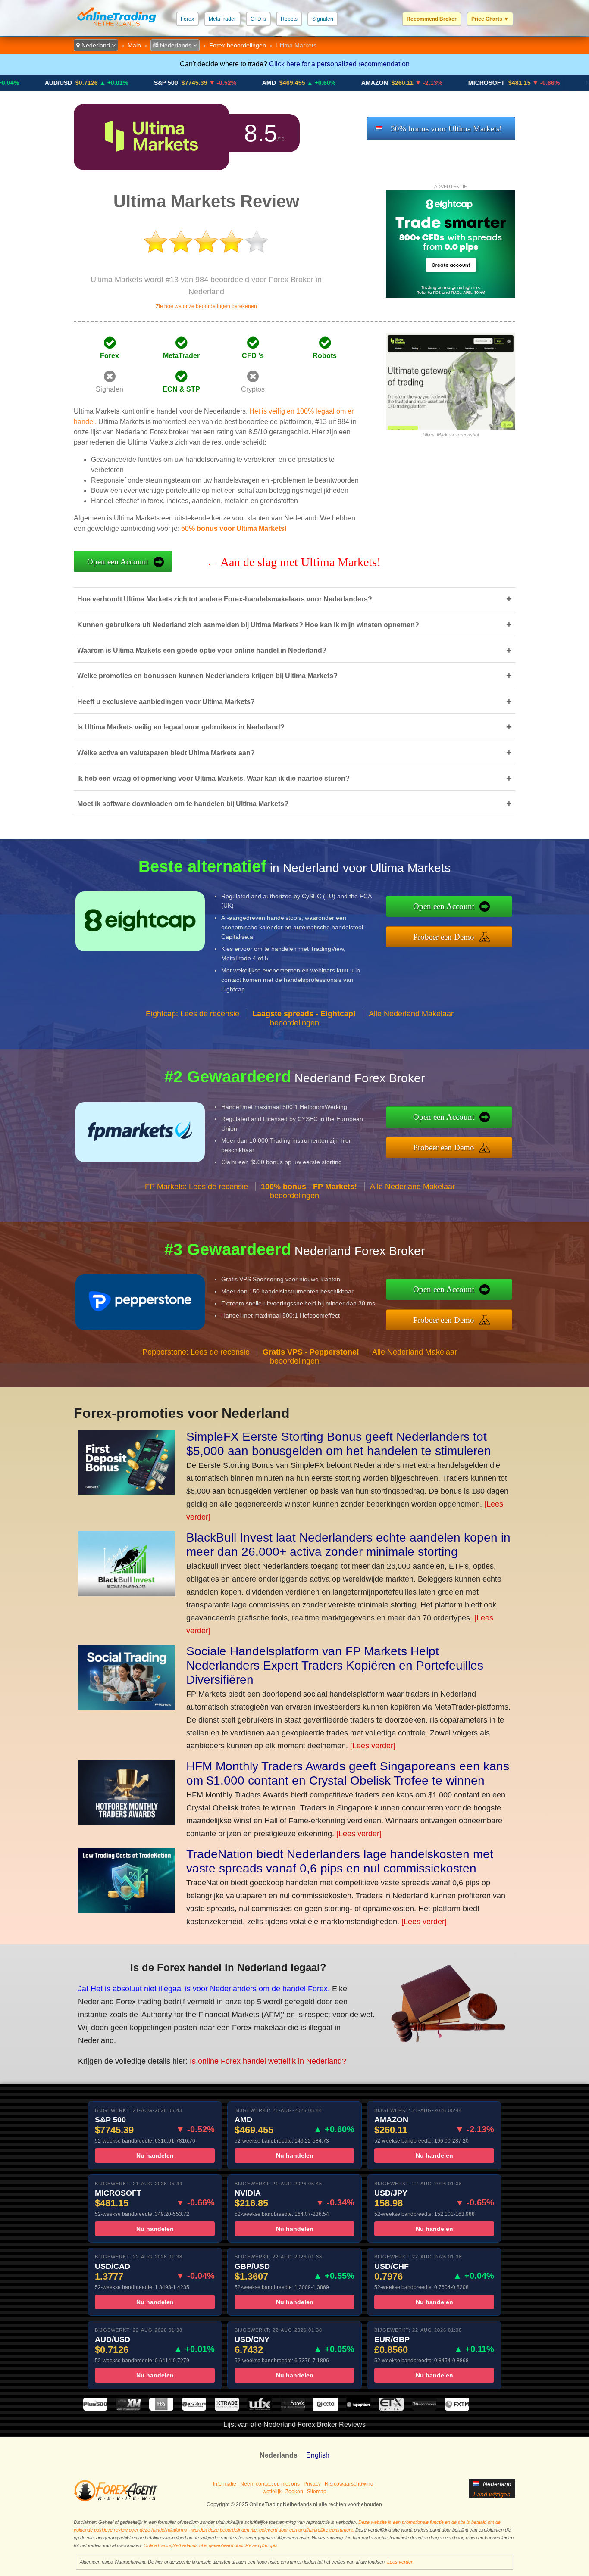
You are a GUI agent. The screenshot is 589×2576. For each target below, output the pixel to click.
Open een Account (118, 562)
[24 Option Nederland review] (424, 2408)
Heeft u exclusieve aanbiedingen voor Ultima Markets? (294, 702)
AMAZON (310, 83)
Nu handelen (155, 2155)
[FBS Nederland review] (161, 2408)
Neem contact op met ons (270, 2484)
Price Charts (490, 19)
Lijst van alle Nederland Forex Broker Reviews (294, 2425)
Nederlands (176, 45)
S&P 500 (101, 83)
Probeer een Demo (444, 937)
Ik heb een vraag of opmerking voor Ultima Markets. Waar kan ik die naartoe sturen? (294, 778)
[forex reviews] (116, 2500)
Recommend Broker (432, 19)
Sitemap (317, 2492)
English (318, 2455)
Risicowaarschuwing (349, 2484)
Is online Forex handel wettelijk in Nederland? (268, 2061)
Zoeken (294, 2492)
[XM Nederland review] (128, 2408)
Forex (187, 19)
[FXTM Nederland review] (457, 2408)
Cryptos (253, 389)
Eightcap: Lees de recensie (193, 1014)
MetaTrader (222, 19)
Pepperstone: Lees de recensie (196, 1352)
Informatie (225, 2484)
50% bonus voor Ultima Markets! (446, 129)
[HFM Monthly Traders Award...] (127, 1822)
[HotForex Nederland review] (293, 2408)
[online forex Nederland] (117, 28)
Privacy (312, 2484)
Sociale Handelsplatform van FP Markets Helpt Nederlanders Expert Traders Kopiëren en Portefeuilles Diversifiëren (335, 1665)
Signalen (323, 19)
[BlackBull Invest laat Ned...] (127, 1594)
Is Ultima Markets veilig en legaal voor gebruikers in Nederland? (294, 727)
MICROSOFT (421, 83)
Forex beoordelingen (238, 45)
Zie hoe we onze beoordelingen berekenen (206, 306)
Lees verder (400, 2562)
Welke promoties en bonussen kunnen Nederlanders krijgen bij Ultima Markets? (294, 676)
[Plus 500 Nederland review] (95, 2408)
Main (134, 45)
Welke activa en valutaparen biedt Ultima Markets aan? (294, 752)
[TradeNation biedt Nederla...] (127, 1910)
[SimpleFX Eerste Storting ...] (127, 1493)
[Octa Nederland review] (326, 2408)
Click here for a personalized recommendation (339, 64)
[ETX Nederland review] (391, 2408)
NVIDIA (531, 83)
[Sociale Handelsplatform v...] (127, 1707)
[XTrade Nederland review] (227, 2408)
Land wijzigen (492, 2494)
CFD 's (258, 19)
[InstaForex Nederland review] (194, 2408)
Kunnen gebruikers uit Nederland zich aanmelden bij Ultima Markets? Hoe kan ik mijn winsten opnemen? (294, 625)
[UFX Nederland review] (260, 2408)
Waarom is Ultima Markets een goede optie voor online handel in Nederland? (294, 650)
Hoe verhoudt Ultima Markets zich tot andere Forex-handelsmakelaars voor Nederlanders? (294, 599)
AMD (204, 83)
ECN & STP (181, 389)
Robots (289, 19)
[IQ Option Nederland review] (358, 2408)
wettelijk (272, 2492)
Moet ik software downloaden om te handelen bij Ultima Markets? (294, 804)
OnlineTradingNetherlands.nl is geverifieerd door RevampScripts (211, 2545)
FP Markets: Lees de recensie (196, 1187)
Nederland (96, 45)
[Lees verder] (373, 1746)
